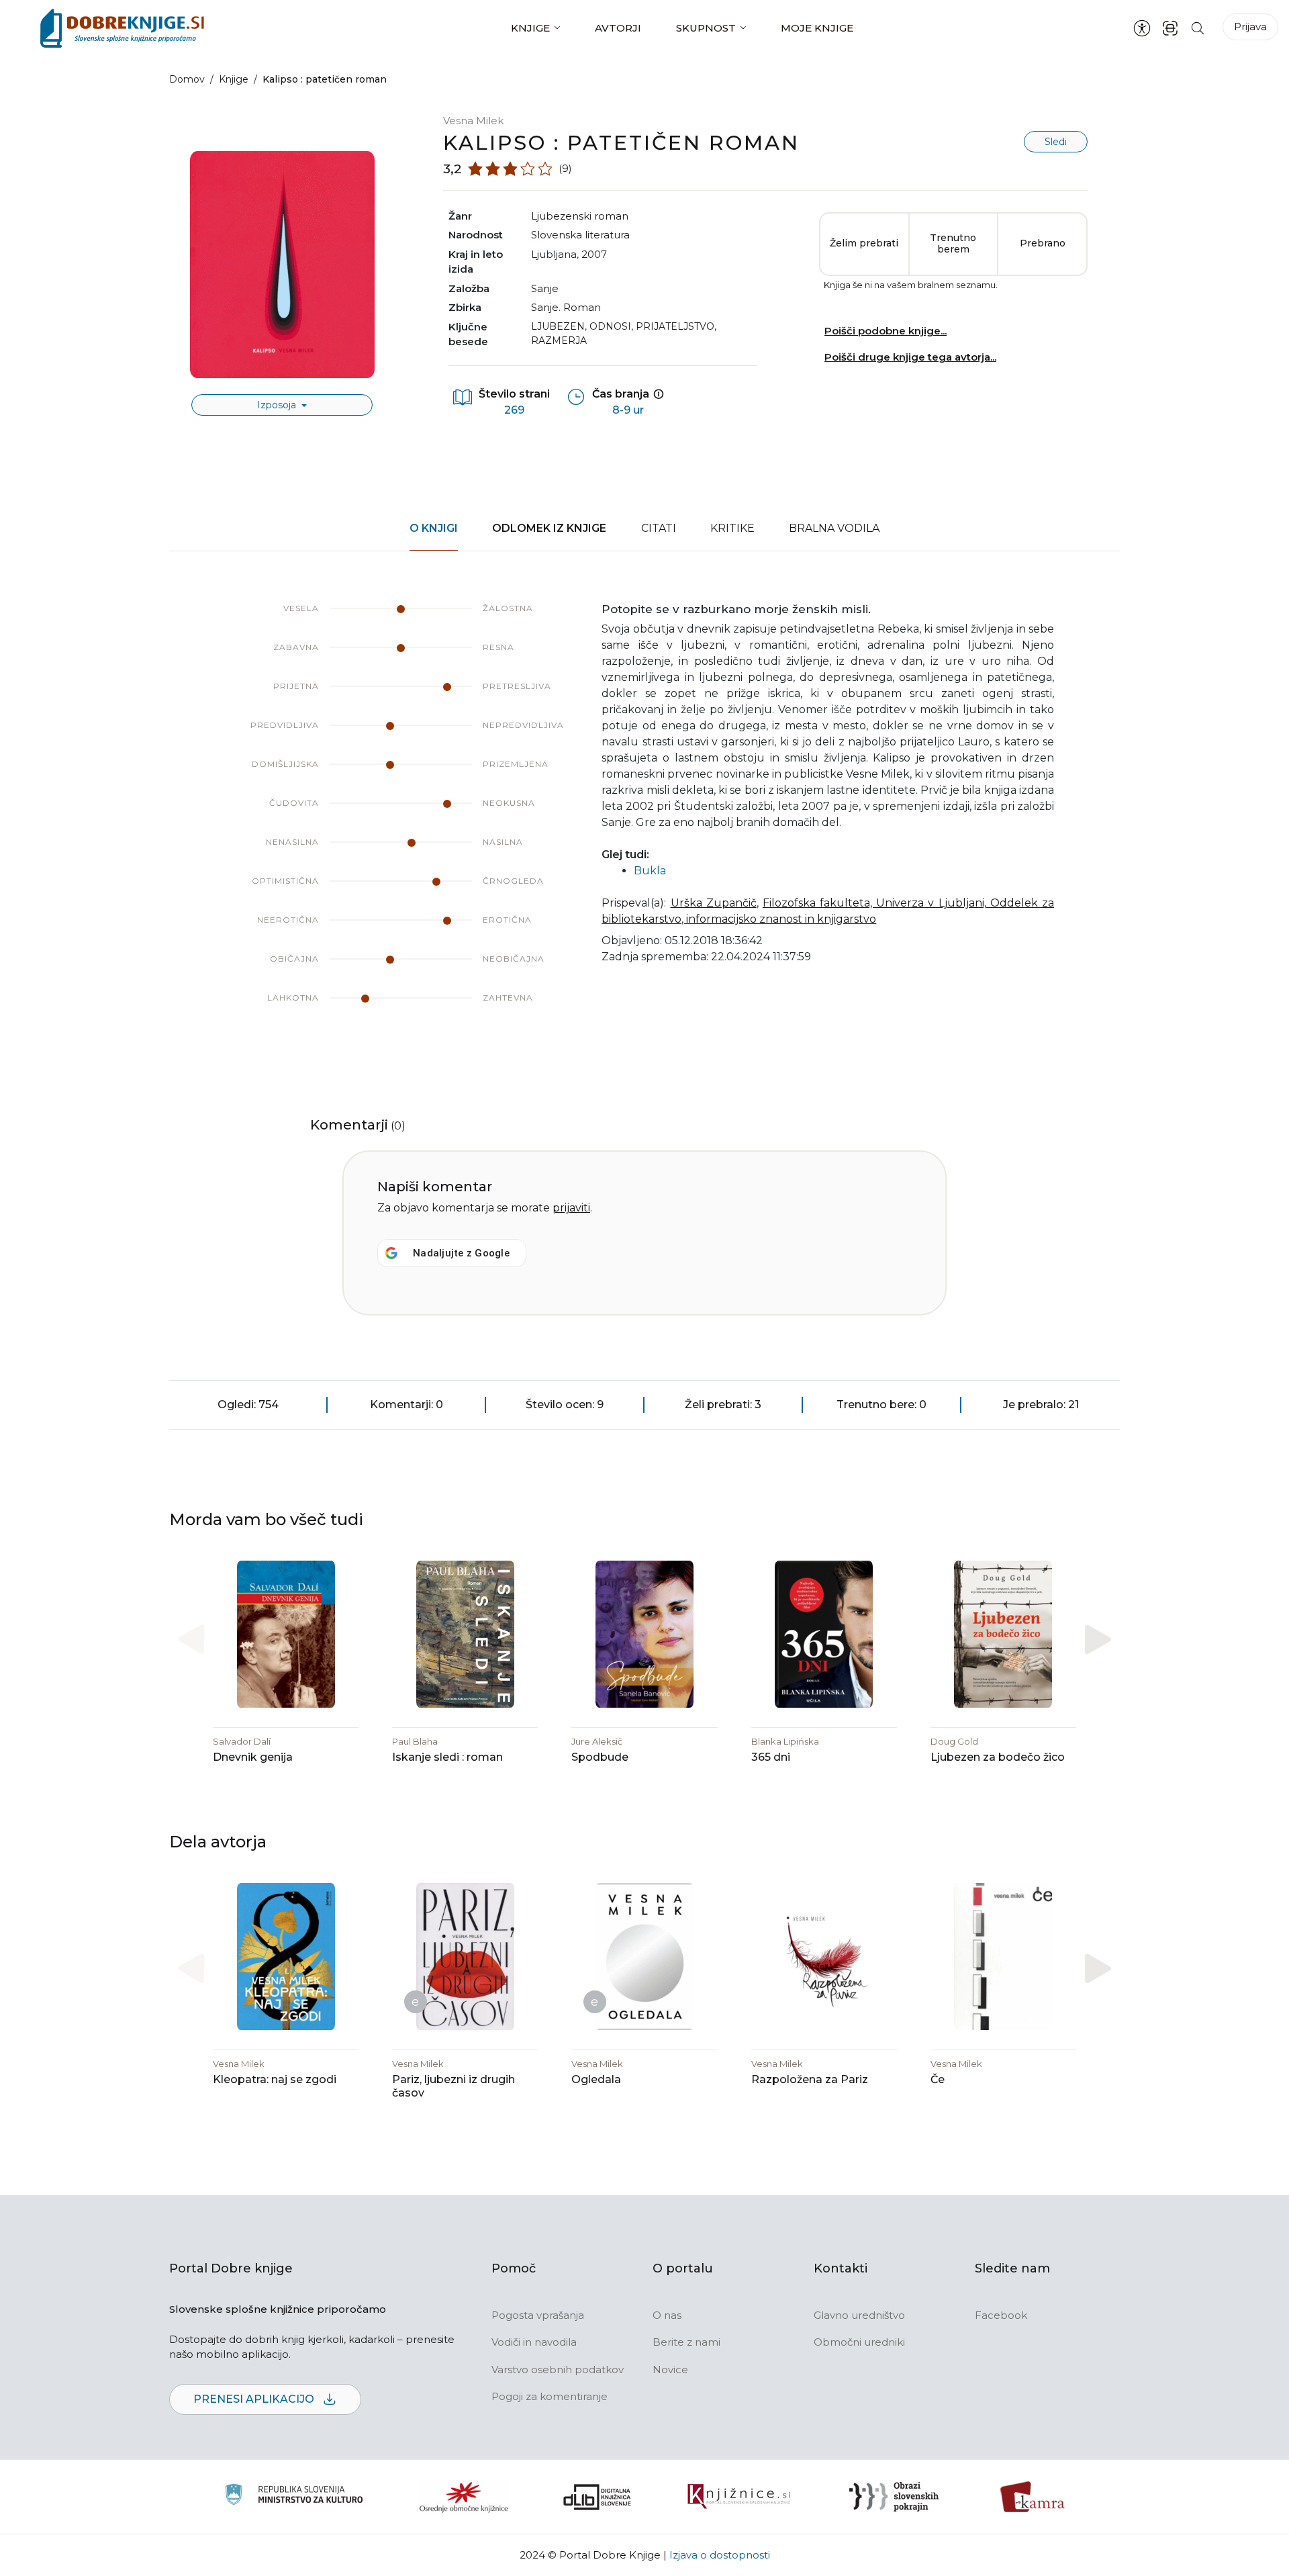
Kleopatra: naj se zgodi (275, 2079)
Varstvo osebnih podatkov (558, 2370)
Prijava (1250, 27)
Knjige (530, 28)
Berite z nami (686, 2342)
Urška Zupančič (714, 903)
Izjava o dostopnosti (720, 2555)
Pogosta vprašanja (538, 2315)
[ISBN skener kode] (1170, 28)
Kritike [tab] (732, 528)
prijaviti (571, 1208)
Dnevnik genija (253, 1757)
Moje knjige (817, 28)
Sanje (545, 288)
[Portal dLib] (598, 2497)
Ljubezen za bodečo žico (998, 1757)
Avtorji (618, 28)
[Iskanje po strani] (1198, 28)
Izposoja (278, 405)
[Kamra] (1033, 2497)
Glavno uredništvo (859, 2315)
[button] (1098, 1639)
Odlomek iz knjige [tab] (549, 528)
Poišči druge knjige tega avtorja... (910, 357)
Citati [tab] (659, 528)
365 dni (771, 1757)
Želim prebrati (864, 243)
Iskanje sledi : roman (447, 1757)
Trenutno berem (953, 244)
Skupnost (706, 28)
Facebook (1001, 2315)
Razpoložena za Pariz (810, 2079)
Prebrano (1043, 243)
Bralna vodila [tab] (834, 528)
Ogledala (596, 2079)
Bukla (650, 871)
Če (938, 2079)
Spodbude (600, 1757)
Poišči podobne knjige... (886, 331)
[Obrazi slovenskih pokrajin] (894, 2497)
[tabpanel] (644, 817)
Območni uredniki (859, 2342)
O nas (667, 2315)
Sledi (1056, 142)
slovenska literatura (580, 235)
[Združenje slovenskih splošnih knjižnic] (739, 2497)
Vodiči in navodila (534, 2342)
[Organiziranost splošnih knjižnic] (464, 2497)
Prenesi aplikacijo (255, 2399)
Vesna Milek (473, 121)
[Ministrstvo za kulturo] (294, 2496)
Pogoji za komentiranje (550, 2396)
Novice (670, 2370)
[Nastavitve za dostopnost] (1142, 28)
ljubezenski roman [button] (580, 216)
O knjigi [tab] (434, 528)
